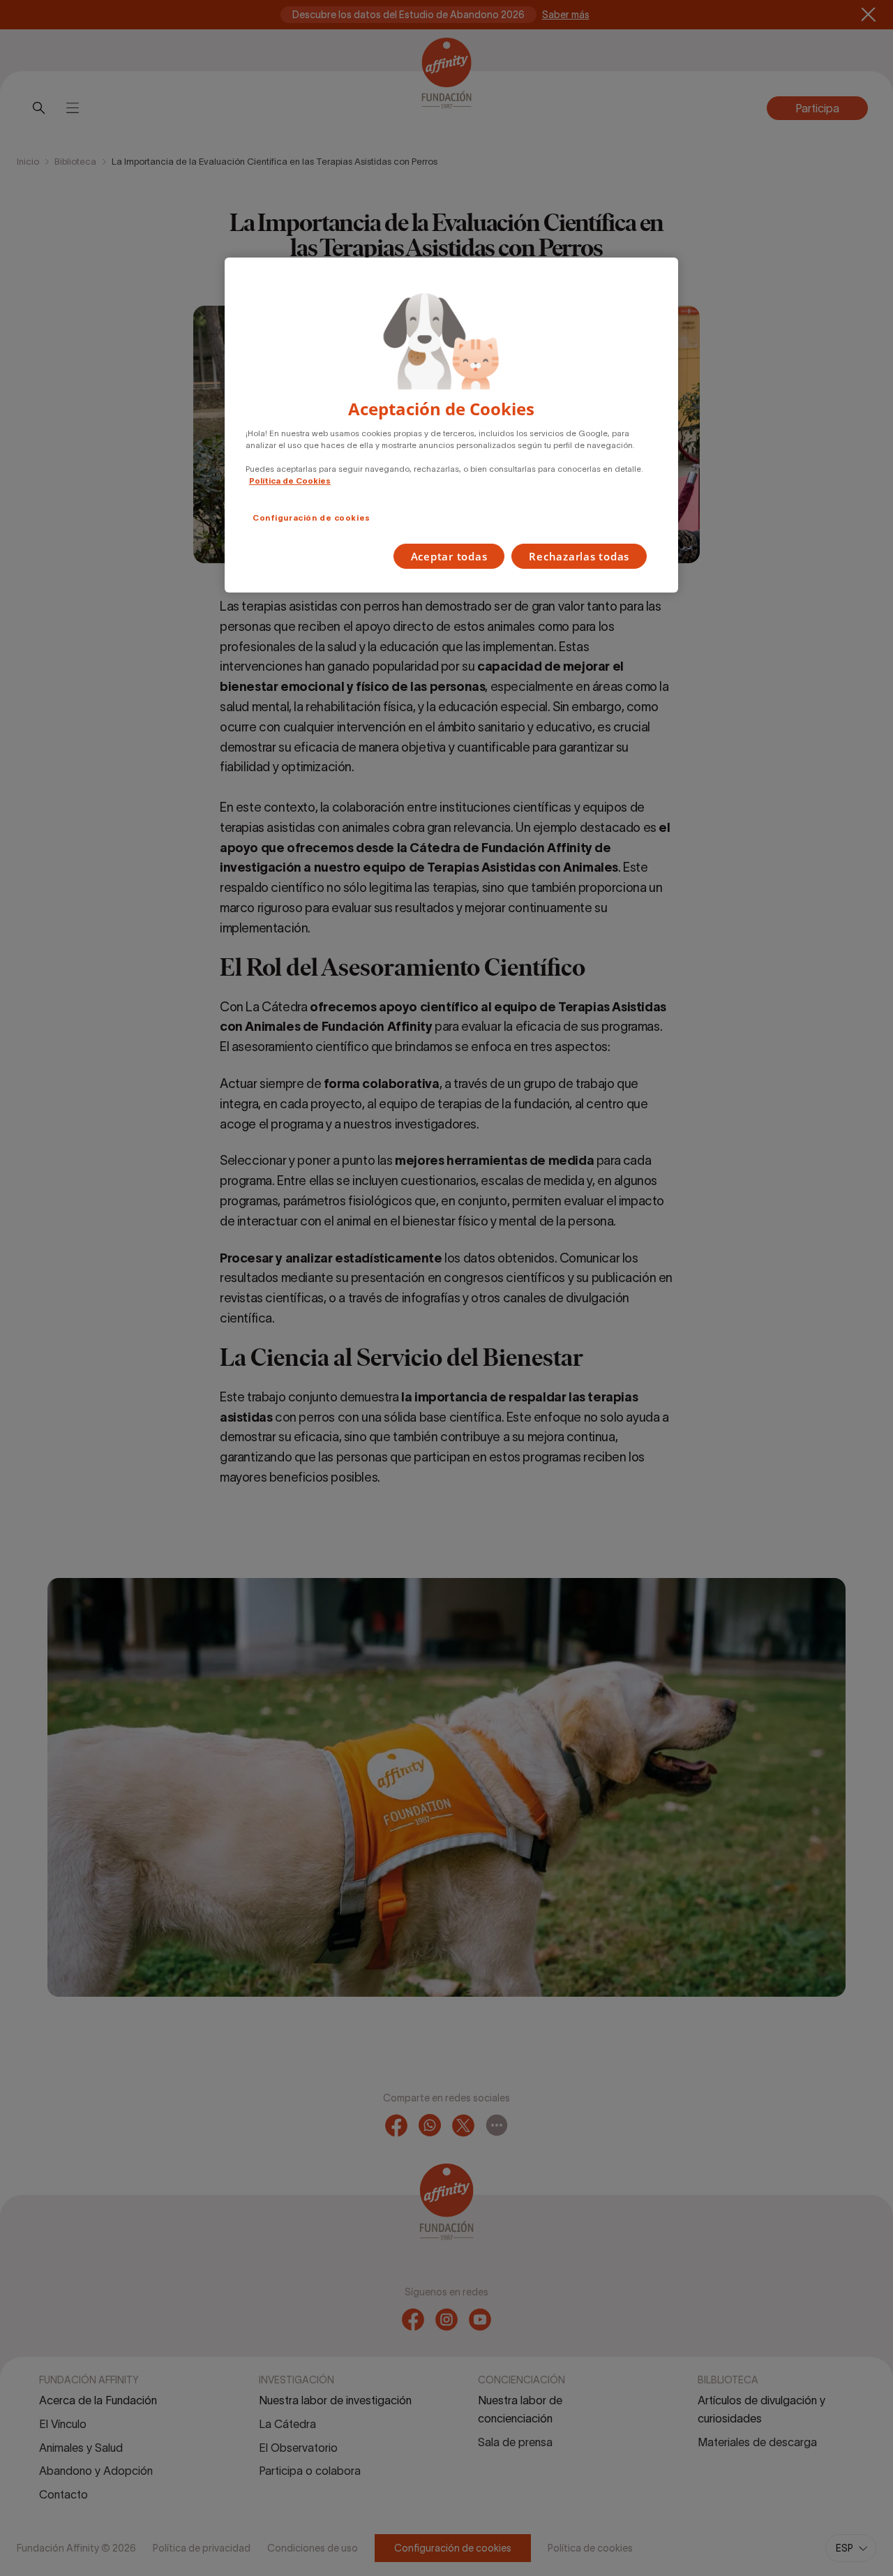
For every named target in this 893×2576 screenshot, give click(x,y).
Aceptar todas (449, 556)
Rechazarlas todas (579, 556)
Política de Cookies (290, 481)
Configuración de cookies (312, 518)
